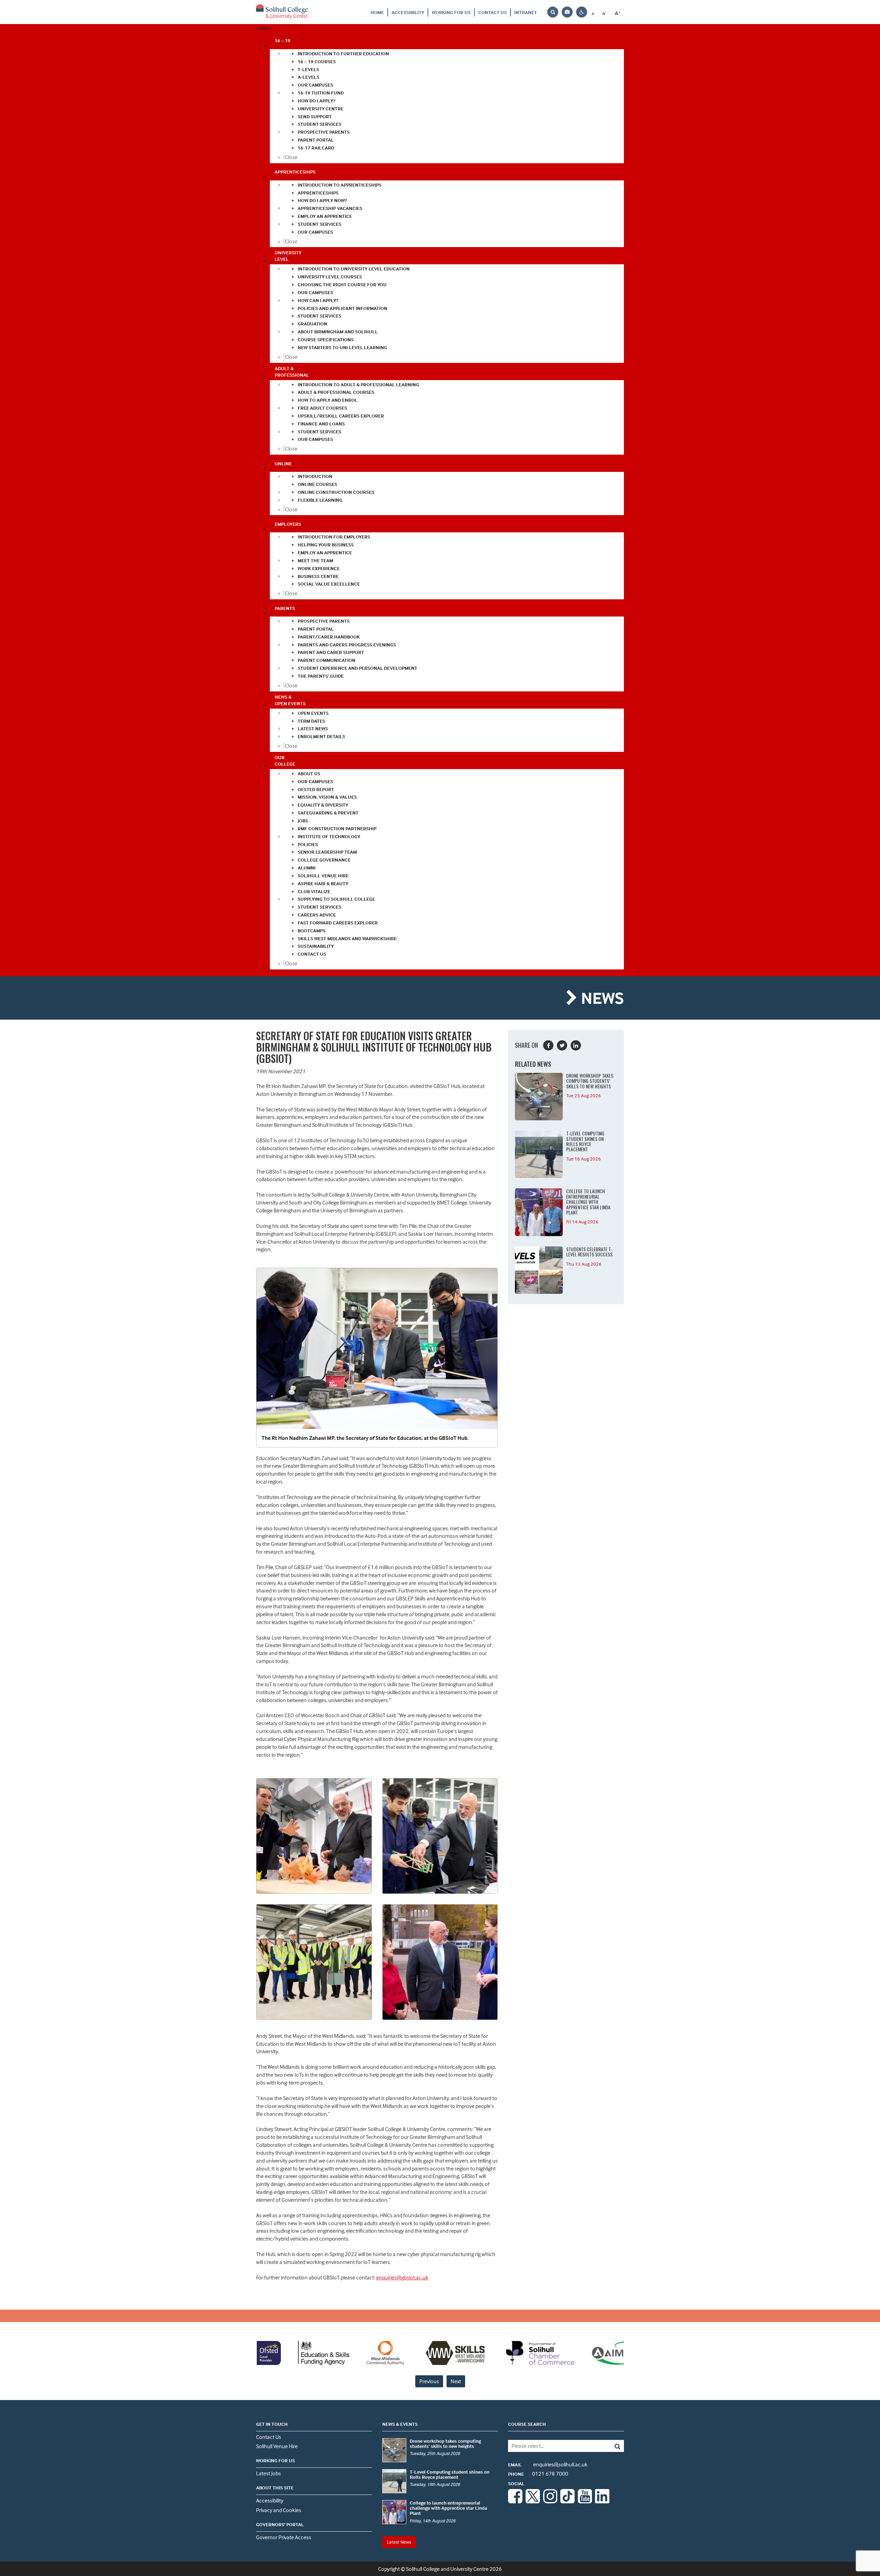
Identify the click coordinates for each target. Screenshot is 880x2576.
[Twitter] (533, 2501)
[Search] (612, 2446)
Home (377, 12)
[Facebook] (515, 2501)
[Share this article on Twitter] (562, 1045)
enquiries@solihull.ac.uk (548, 2464)
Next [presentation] (456, 2381)
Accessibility (408, 12)
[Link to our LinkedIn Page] (602, 2501)
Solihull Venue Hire (277, 2446)
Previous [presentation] (429, 2381)
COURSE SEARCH (527, 2424)
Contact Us (492, 12)
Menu (265, 28)
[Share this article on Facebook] (548, 1045)
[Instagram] (550, 2501)
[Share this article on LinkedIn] (576, 1045)
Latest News (399, 2542)
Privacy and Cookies (279, 2510)
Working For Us (451, 12)
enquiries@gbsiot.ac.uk (402, 2277)
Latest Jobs (268, 2473)
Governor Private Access (284, 2537)
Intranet (526, 12)
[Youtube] (585, 2501)
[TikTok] (568, 2501)
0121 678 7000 (538, 2474)
